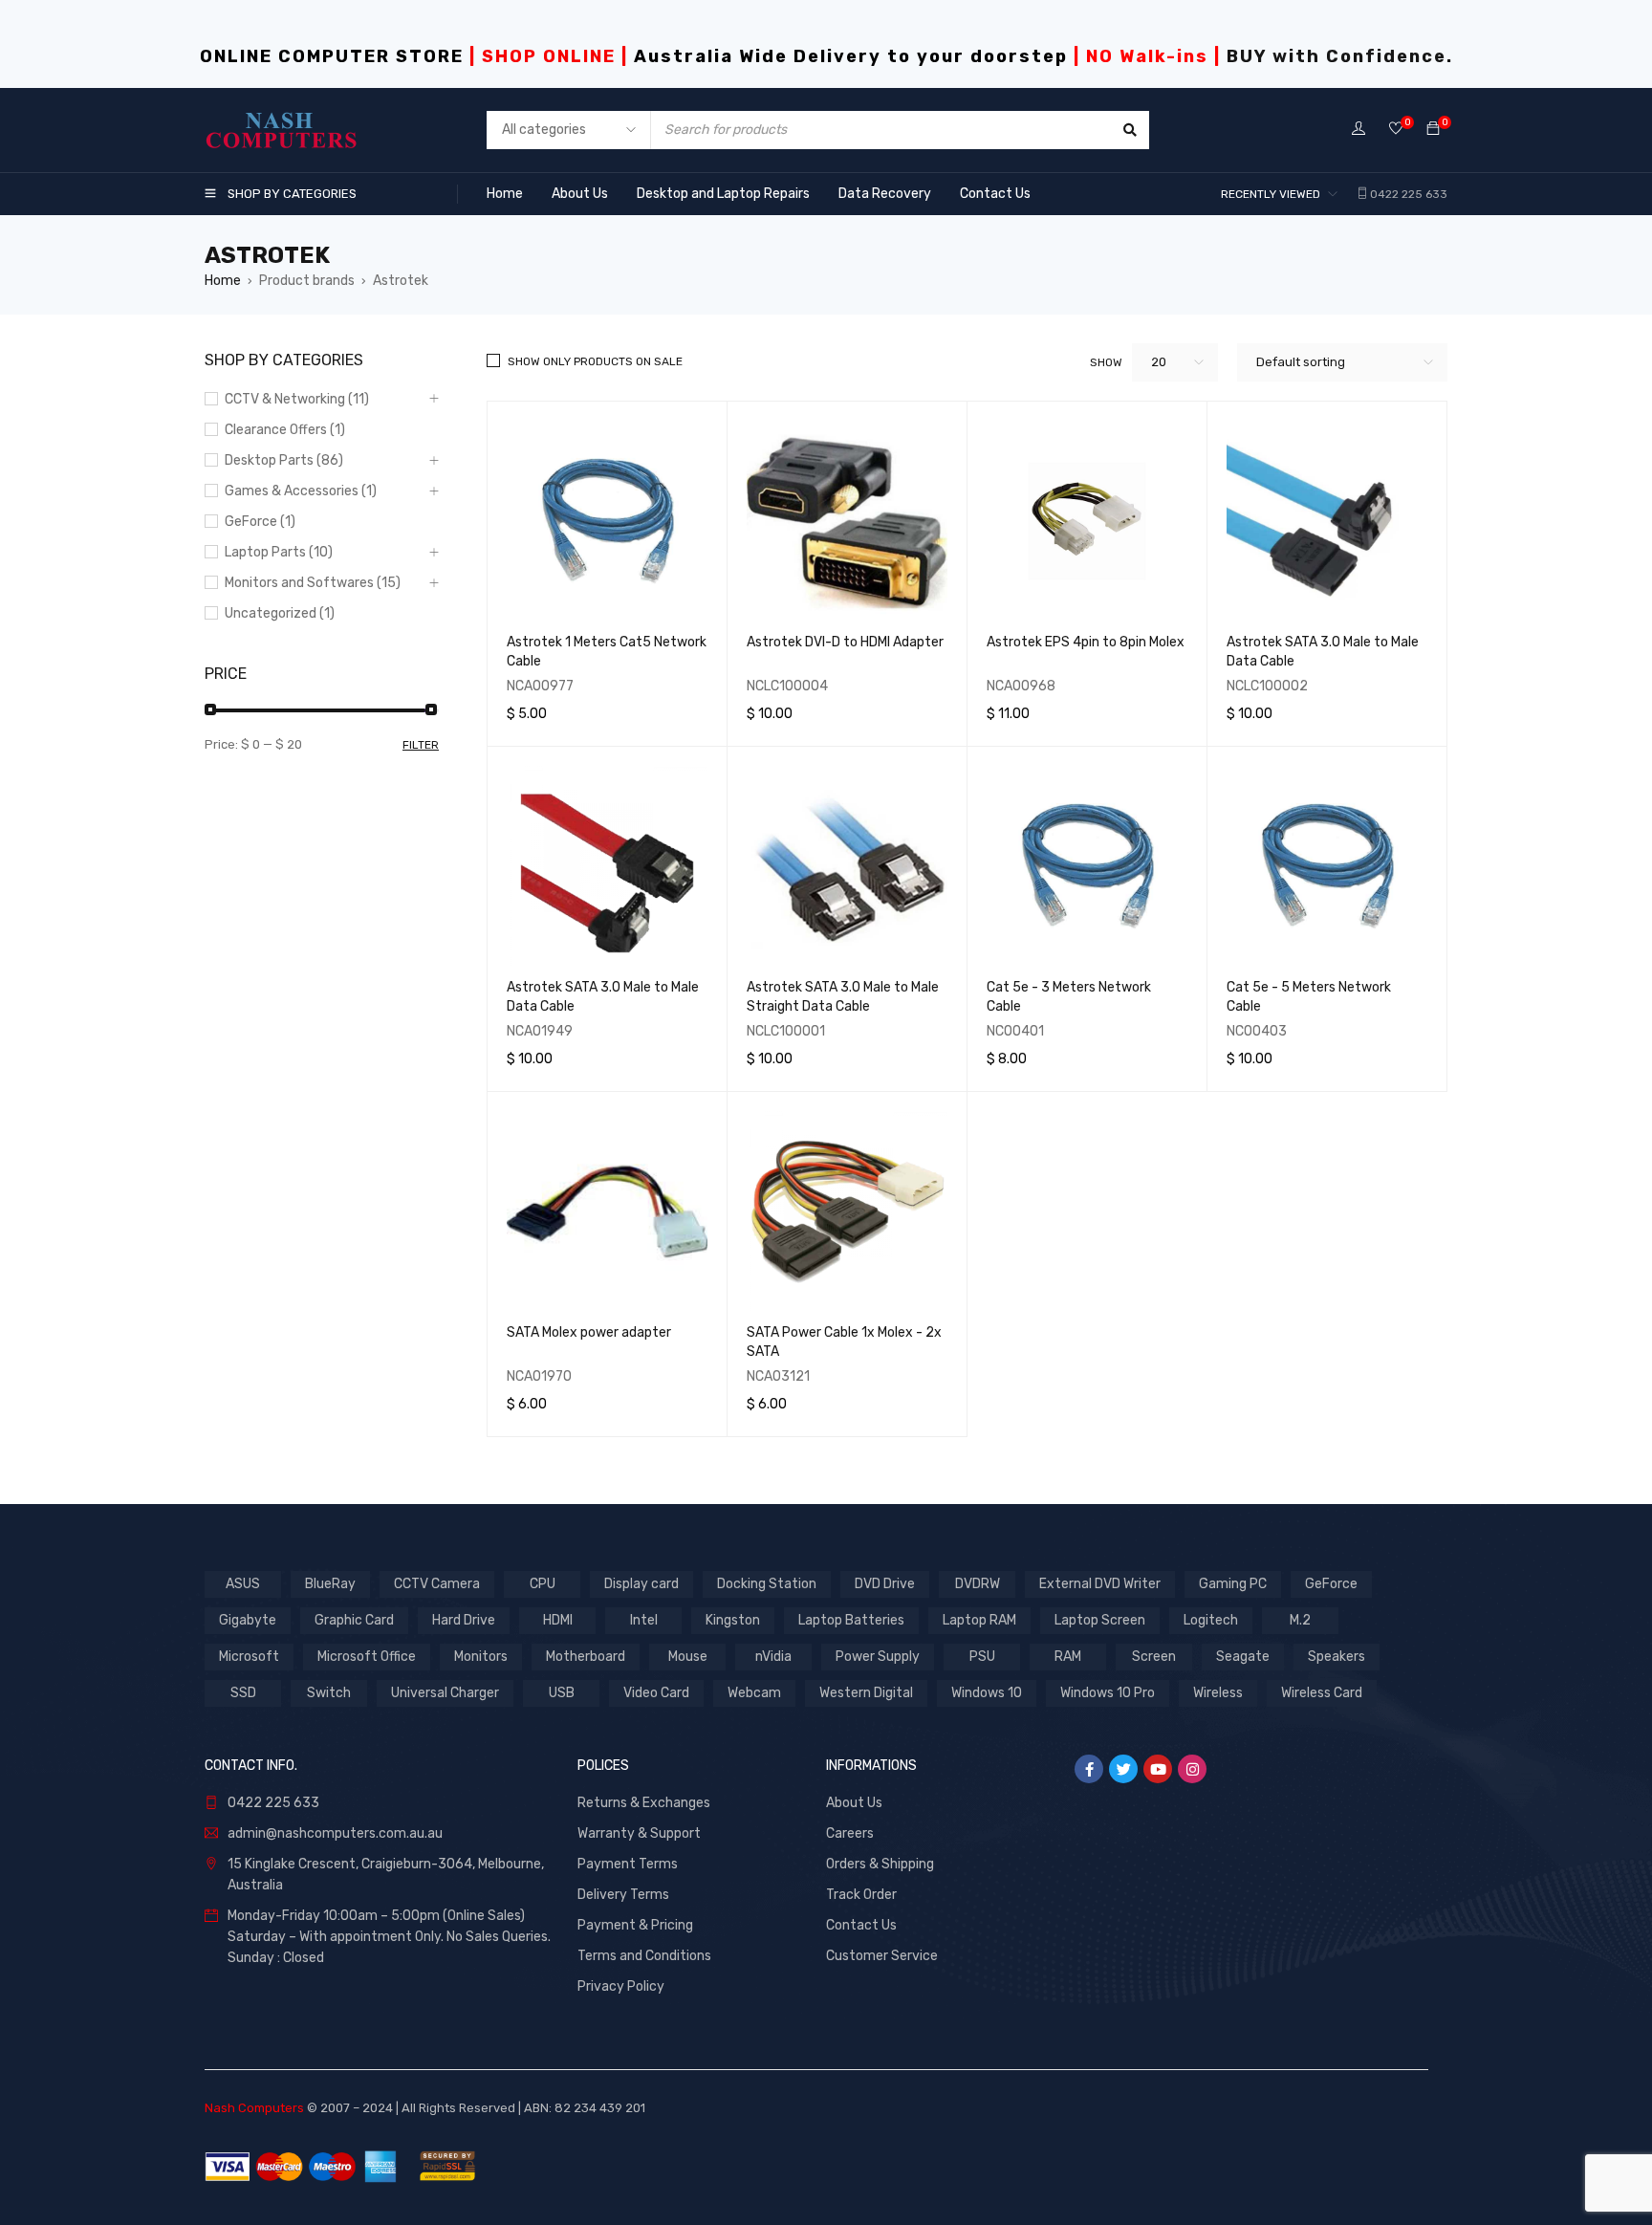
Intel (644, 1620)
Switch (329, 1693)
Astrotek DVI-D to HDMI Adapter (845, 642)
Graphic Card (354, 1620)
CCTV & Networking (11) (297, 399)
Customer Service (882, 1956)
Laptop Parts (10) (279, 552)
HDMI (558, 1620)
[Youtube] (1158, 1769)
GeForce (1331, 1584)
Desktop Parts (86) (284, 460)
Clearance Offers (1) (285, 430)
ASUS (243, 1584)
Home (223, 281)
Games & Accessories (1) (301, 491)
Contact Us (861, 1925)
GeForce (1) (260, 522)
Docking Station (767, 1584)
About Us (854, 1803)
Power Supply (878, 1657)
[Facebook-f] (1089, 1769)
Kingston (733, 1620)
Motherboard (586, 1657)
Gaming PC (1233, 1584)
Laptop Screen (1100, 1620)
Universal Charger (445, 1693)
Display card (641, 1584)
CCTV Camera (437, 1584)
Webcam (754, 1693)
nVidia (773, 1657)
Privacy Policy (621, 1986)
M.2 (1300, 1620)
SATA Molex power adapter (589, 1332)
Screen (1154, 1657)
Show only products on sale (595, 361)
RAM (1068, 1657)
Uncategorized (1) (280, 613)
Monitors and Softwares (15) (313, 583)
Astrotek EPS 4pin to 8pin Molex (1086, 642)
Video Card (656, 1693)
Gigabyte (248, 1620)
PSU (982, 1657)
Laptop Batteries (851, 1620)
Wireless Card (1322, 1693)
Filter (421, 745)
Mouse (688, 1657)
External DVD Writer (1100, 1584)
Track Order (861, 1895)
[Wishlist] (1396, 130)
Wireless (1218, 1693)
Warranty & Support (639, 1833)
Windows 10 (987, 1693)
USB (562, 1693)
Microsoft (249, 1657)
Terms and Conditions (644, 1956)
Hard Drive (464, 1620)
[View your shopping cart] (1433, 130)
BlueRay (330, 1584)
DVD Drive (885, 1584)
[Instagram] (1192, 1769)
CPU (543, 1584)
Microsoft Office (367, 1657)
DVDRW (978, 1584)
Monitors (481, 1657)
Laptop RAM (979, 1620)
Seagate (1243, 1657)
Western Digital (866, 1693)
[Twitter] (1123, 1769)
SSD (243, 1693)
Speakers (1337, 1657)
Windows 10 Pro (1108, 1693)
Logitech (1211, 1620)
